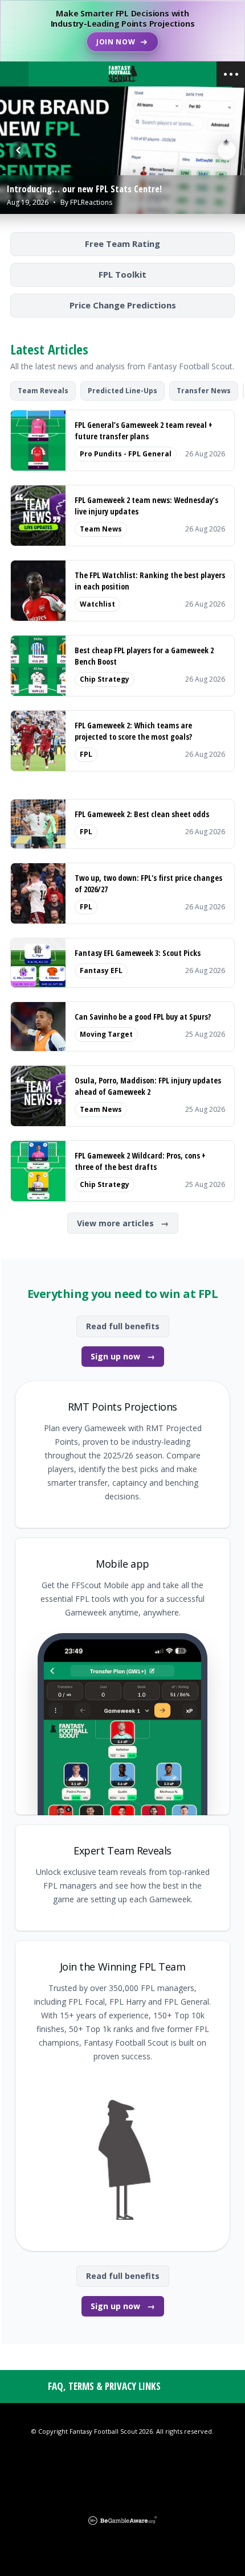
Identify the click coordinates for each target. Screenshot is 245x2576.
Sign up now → (123, 1356)
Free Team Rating (122, 244)
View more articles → (123, 1223)
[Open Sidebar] (231, 74)
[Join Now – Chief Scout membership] (122, 31)
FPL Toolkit (122, 274)
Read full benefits (123, 1326)
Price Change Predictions (123, 305)
